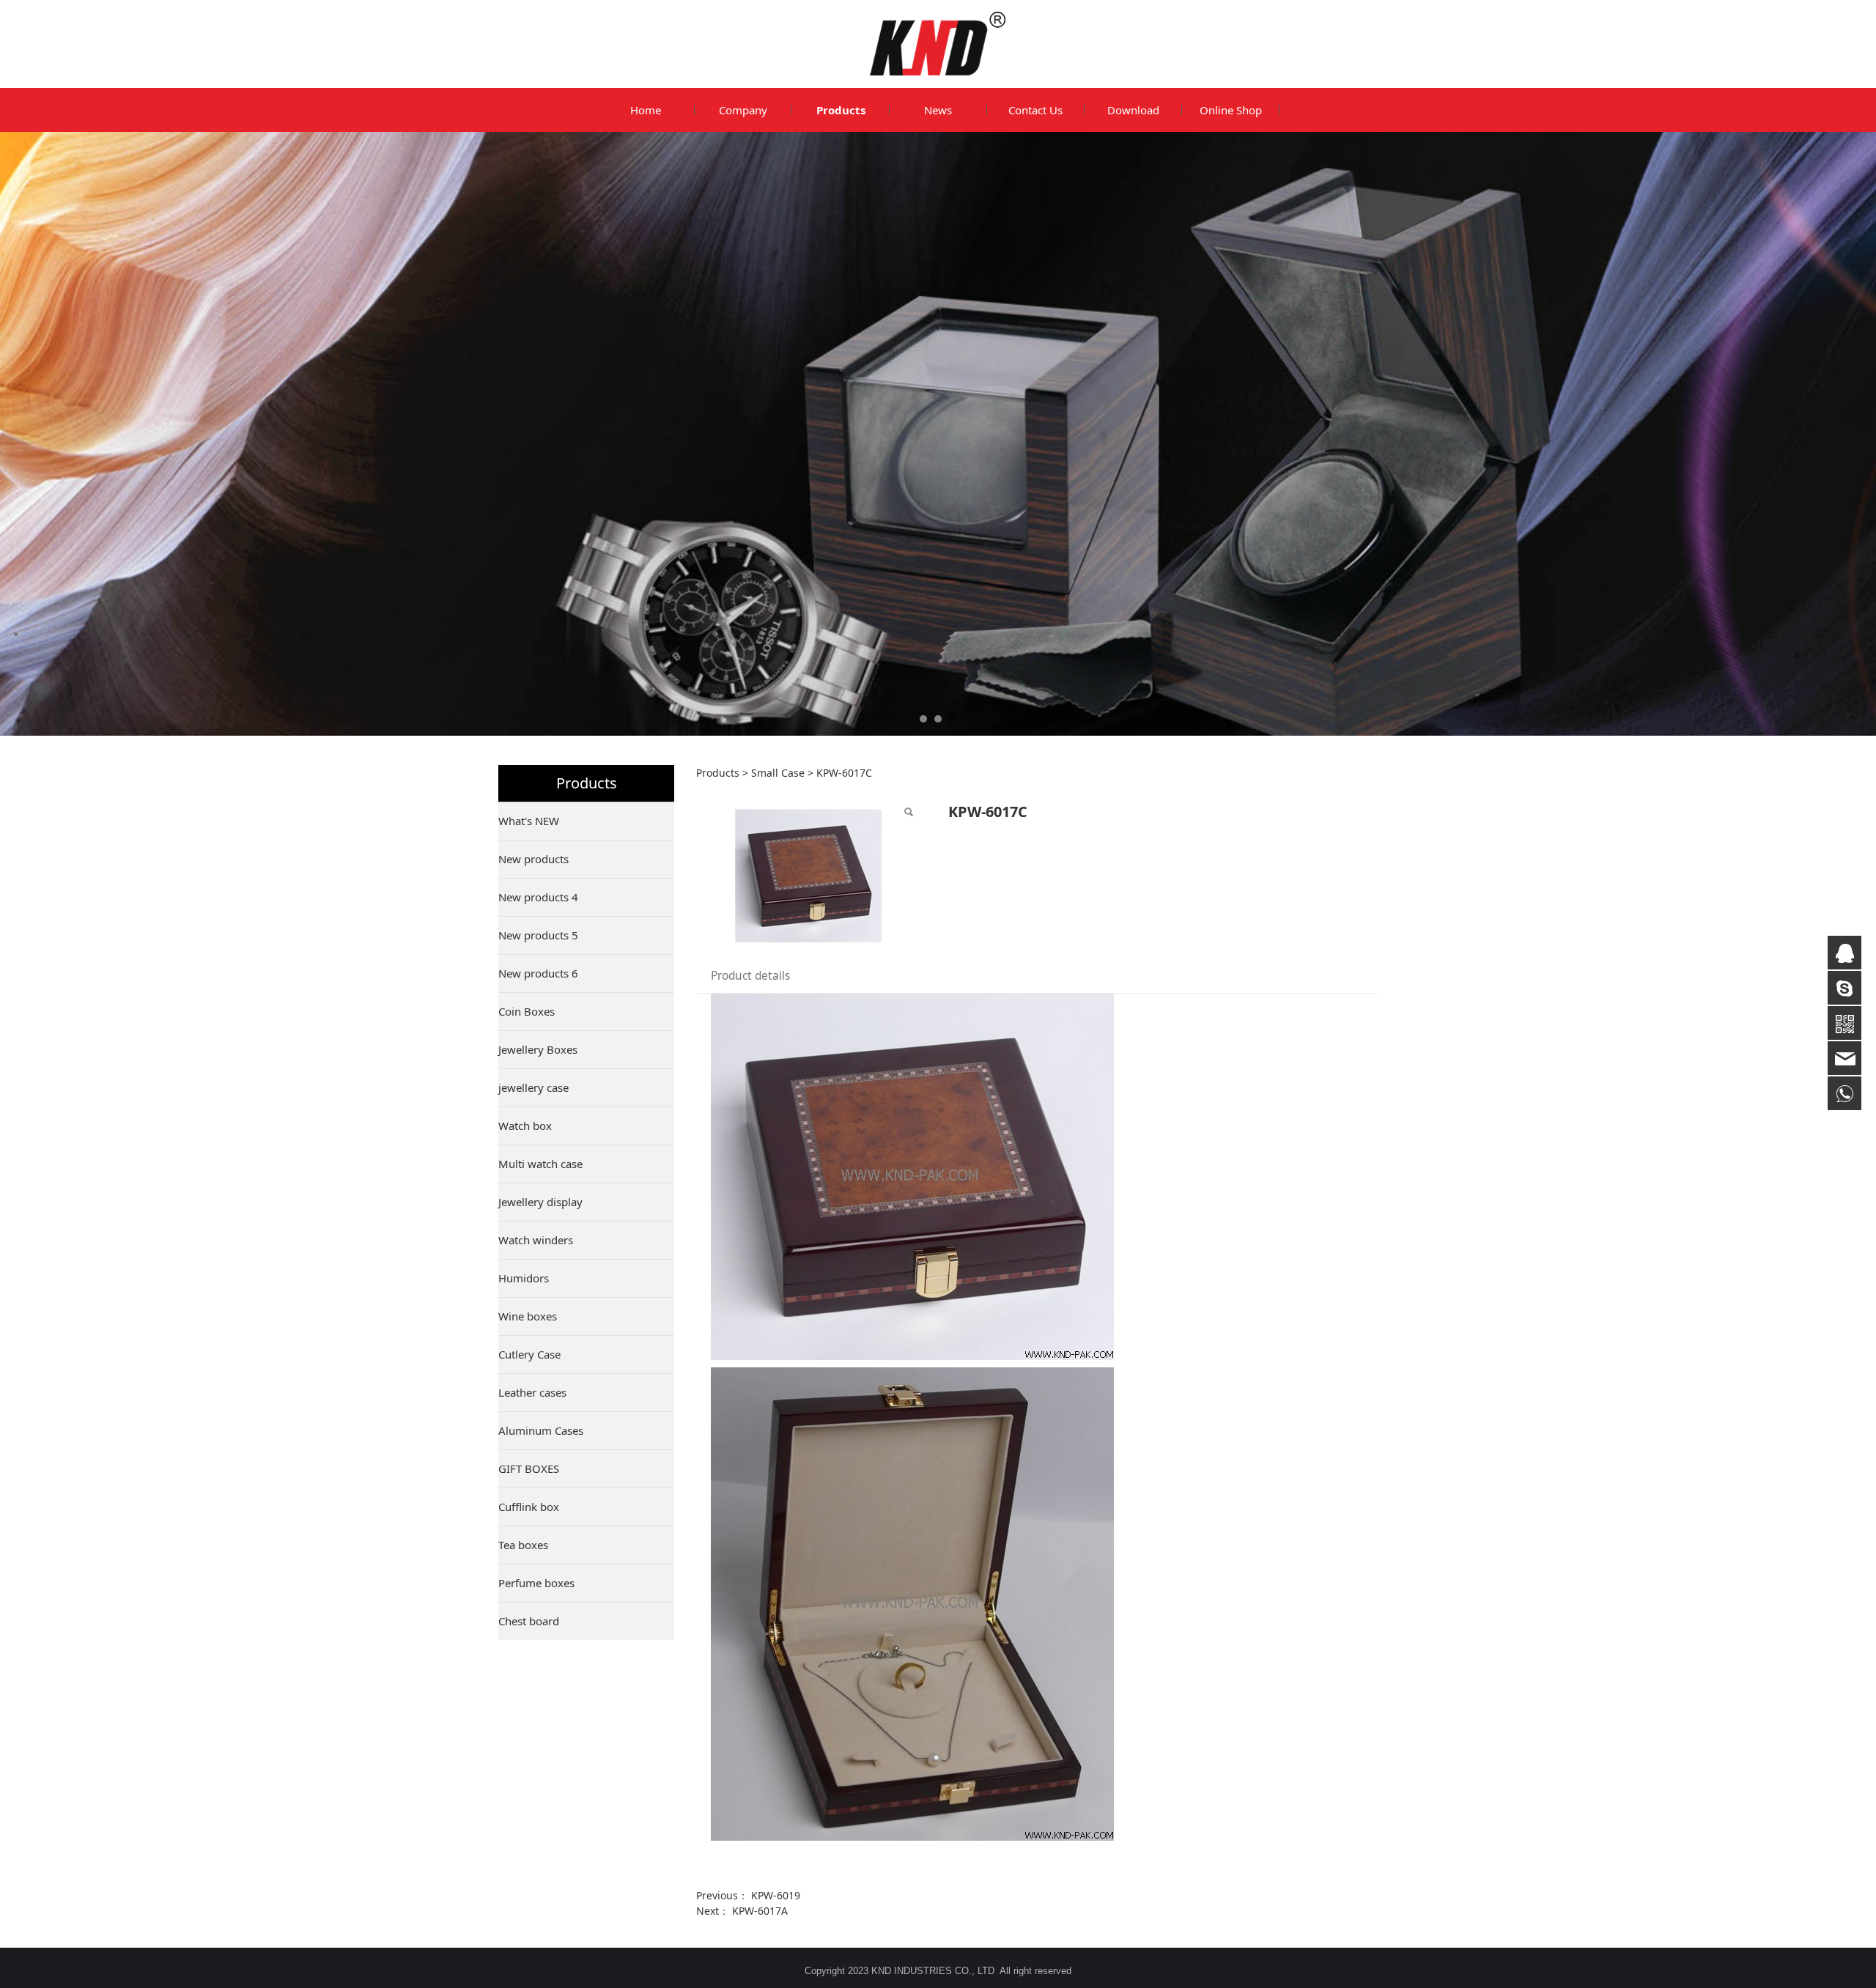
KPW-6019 (776, 1895)
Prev (529, 434)
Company (743, 110)
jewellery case (533, 1087)
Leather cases (532, 1392)
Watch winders (536, 1240)
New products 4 (538, 897)
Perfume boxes (536, 1583)
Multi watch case (540, 1164)
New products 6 (538, 973)
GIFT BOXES (529, 1468)
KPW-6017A (760, 1911)
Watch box (525, 1126)
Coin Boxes (527, 1011)
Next (1347, 434)
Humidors (524, 1278)
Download (1133, 110)
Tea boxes (523, 1545)
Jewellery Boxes (538, 1049)
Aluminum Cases (541, 1430)
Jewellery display (540, 1202)
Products (841, 110)
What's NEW (529, 821)
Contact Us (1035, 110)
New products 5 (538, 935)
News (938, 110)
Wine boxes (528, 1316)
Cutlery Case (529, 1354)
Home (646, 110)
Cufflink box (529, 1507)
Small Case (778, 773)
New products (533, 859)
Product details (750, 976)
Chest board (529, 1621)
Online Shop (1231, 110)
